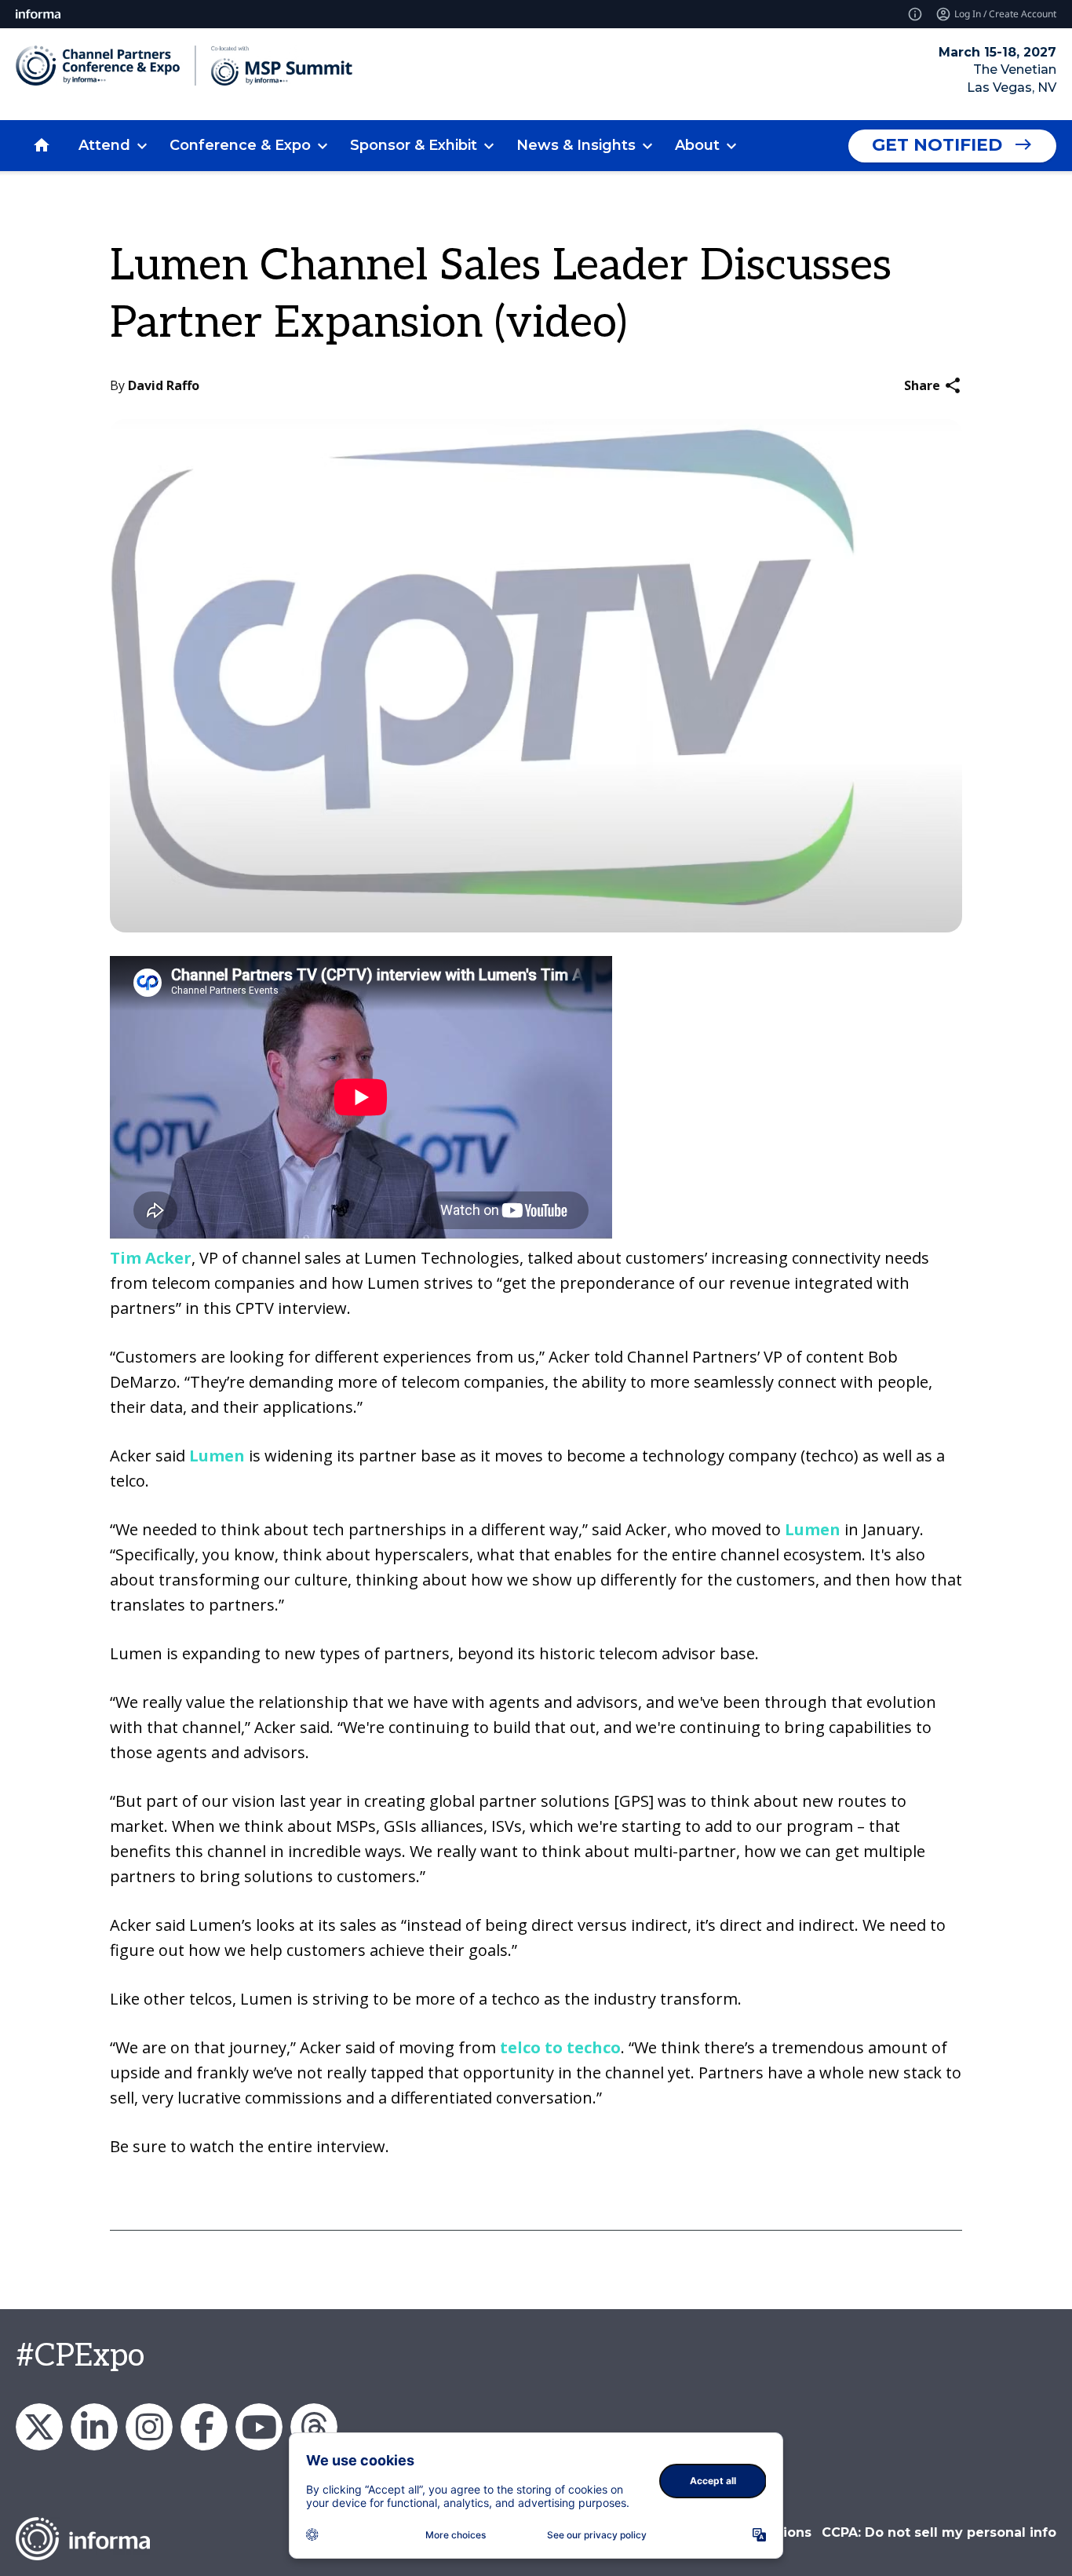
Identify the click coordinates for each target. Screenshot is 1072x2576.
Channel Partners (94, 2427)
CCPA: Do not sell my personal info (939, 2532)
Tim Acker (151, 1258)
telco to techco (560, 2047)
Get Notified (937, 145)
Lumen (219, 1456)
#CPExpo (80, 2356)
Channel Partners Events (204, 2427)
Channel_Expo (39, 2427)
